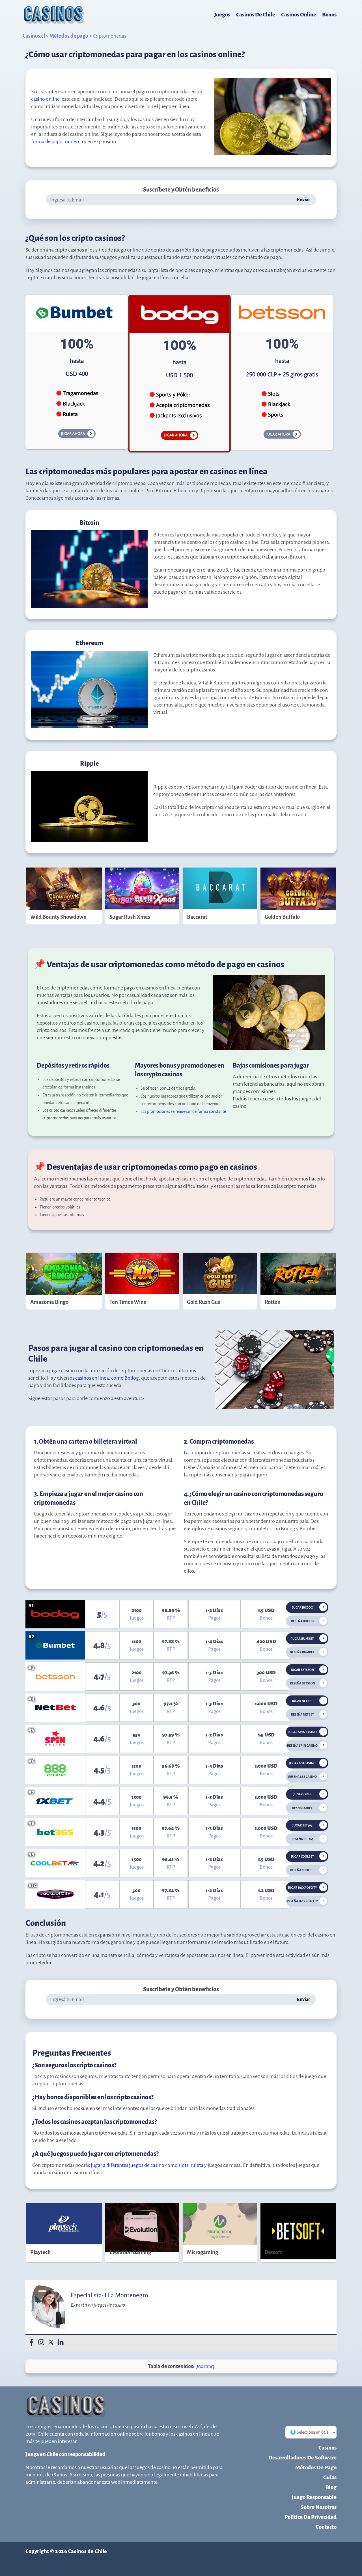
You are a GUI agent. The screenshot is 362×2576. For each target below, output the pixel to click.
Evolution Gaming (130, 2252)
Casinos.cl (34, 36)
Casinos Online (299, 15)
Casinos (327, 2448)
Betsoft (273, 2252)
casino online (45, 99)
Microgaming (202, 2252)
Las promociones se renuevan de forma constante (183, 1111)
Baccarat (197, 917)
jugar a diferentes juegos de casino (128, 2165)
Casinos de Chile (256, 15)
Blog (331, 2487)
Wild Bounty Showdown (58, 917)
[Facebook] (32, 2343)
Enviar (304, 200)
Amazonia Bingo (49, 1302)
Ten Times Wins (128, 1302)
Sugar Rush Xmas (130, 917)
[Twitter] (51, 2343)
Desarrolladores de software (302, 2458)
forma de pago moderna (57, 141)
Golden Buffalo (282, 917)
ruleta (197, 2165)
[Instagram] (41, 2343)
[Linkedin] (61, 2343)
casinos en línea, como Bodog (107, 1378)
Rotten (273, 1302)
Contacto (326, 2527)
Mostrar (205, 2367)
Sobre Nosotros (319, 2507)
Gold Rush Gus (203, 1302)
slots (183, 2165)
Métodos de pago (69, 36)
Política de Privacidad (311, 2517)
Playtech (40, 2252)
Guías (330, 2477)
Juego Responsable (314, 2497)
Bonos (329, 15)
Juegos (222, 15)
